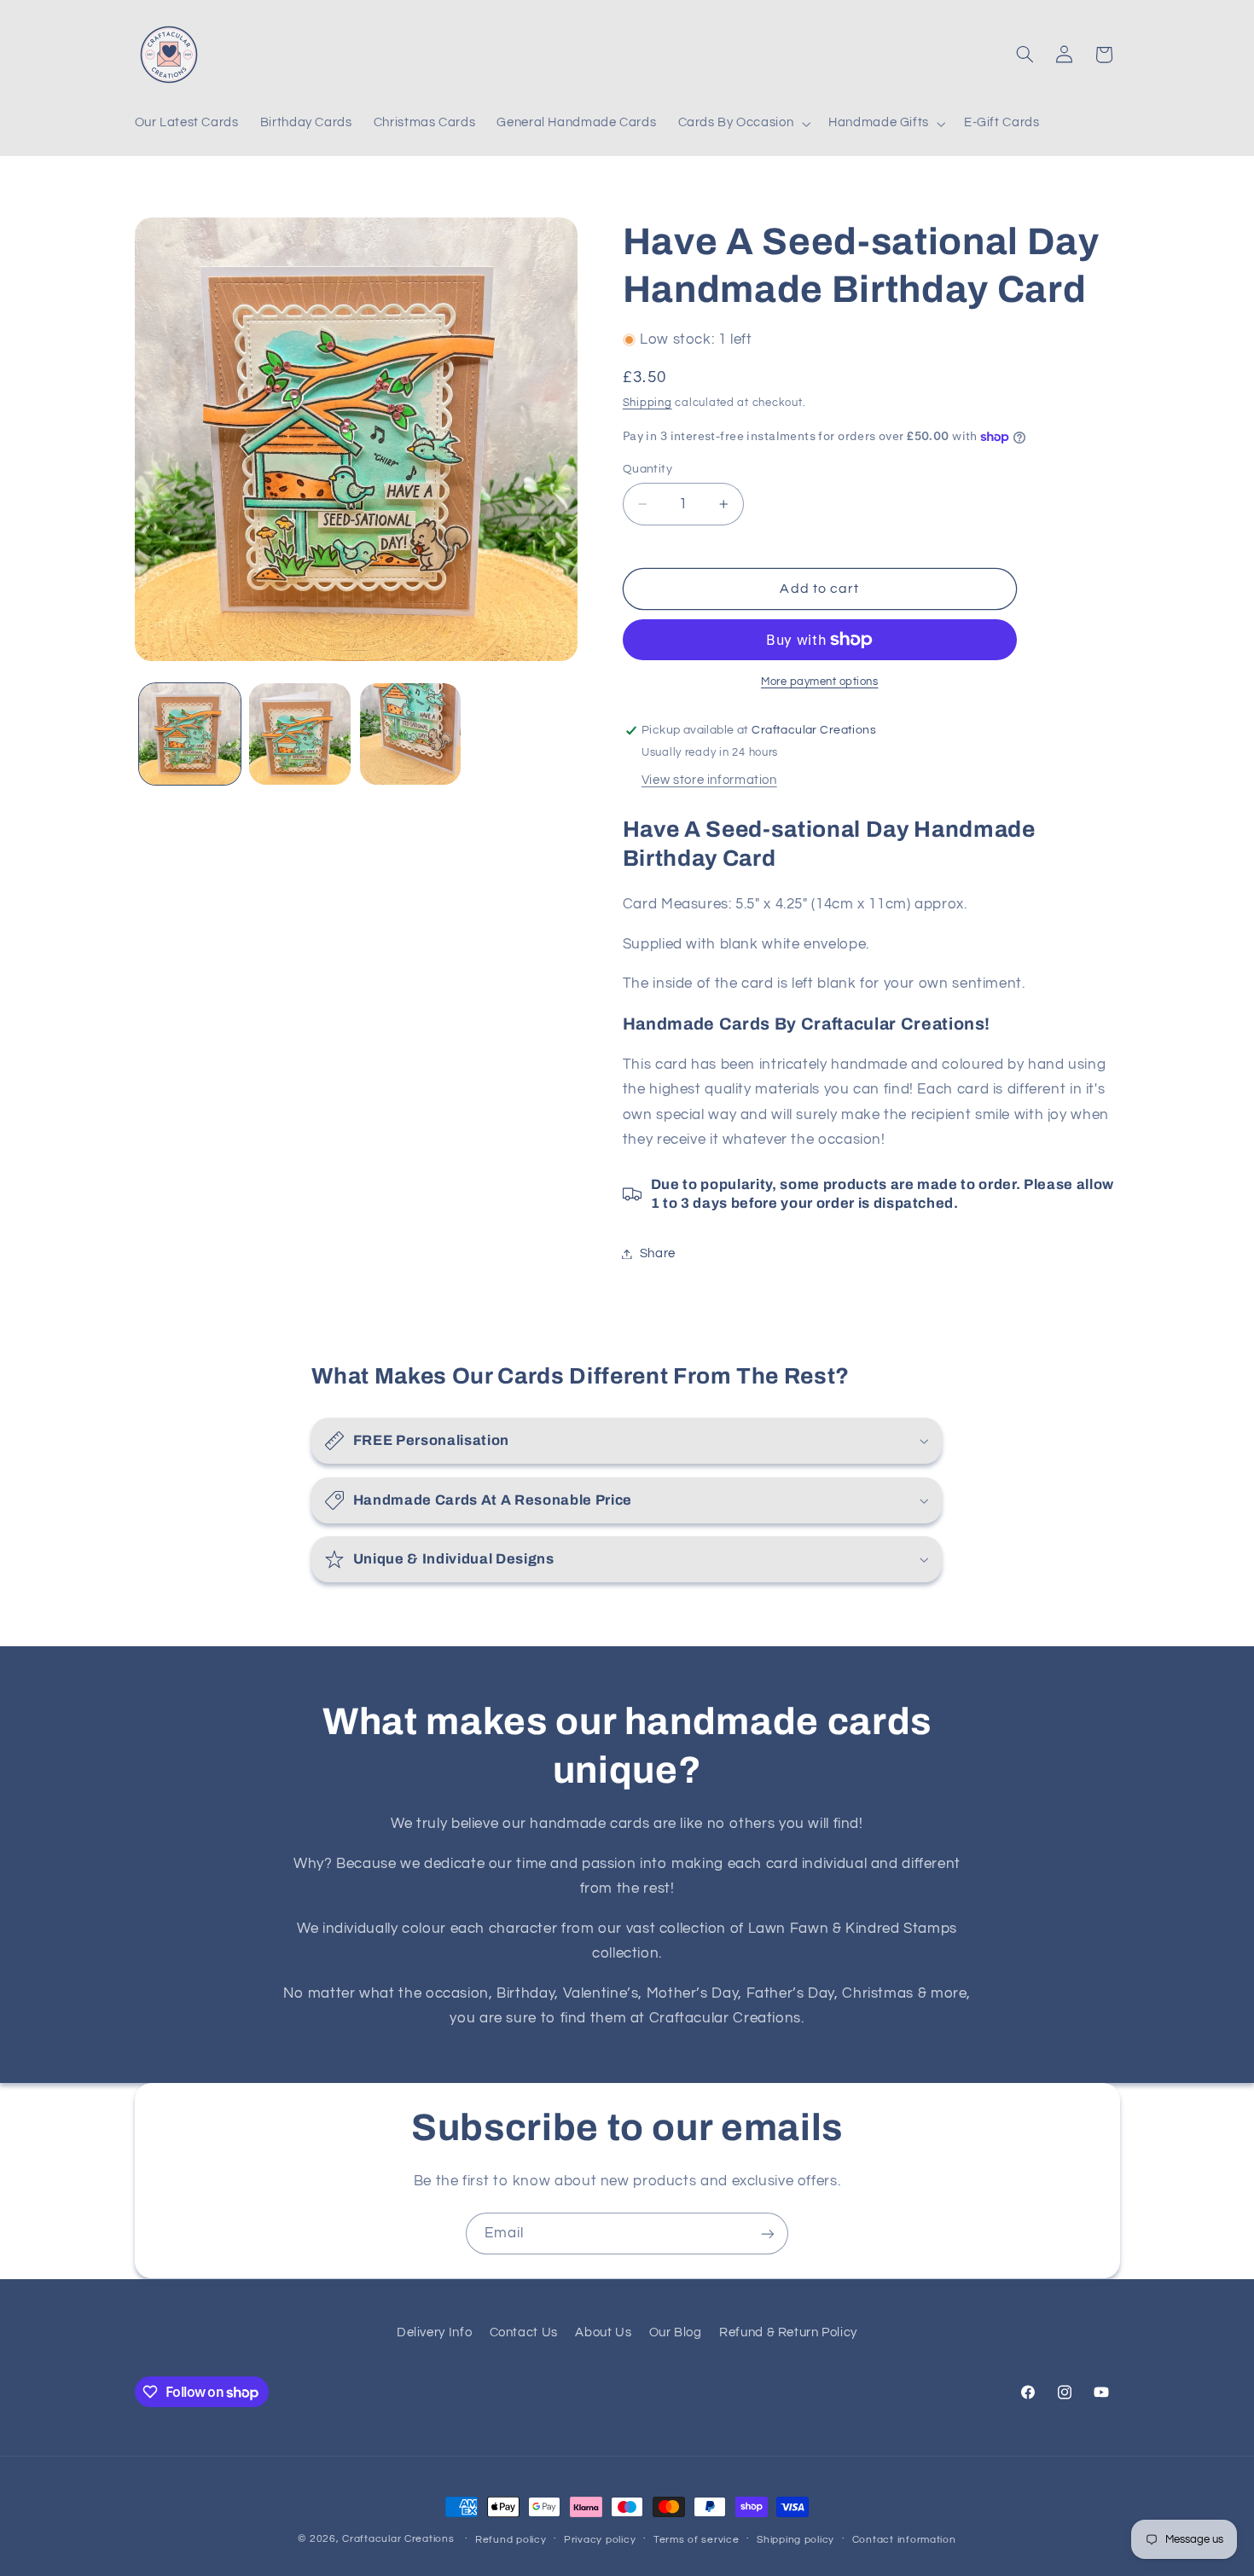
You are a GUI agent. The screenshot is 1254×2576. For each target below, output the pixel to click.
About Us (603, 2332)
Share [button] (658, 1253)
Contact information (904, 2540)
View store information (709, 780)
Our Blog (676, 2332)
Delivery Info (434, 2332)
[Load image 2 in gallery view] (300, 734)
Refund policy (511, 2540)
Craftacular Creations (398, 2539)
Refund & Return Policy (788, 2332)
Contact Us (524, 2332)
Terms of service (697, 2540)
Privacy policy (600, 2540)
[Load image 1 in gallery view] (190, 734)
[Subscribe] (768, 2234)
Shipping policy (795, 2540)
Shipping (647, 403)
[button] (743, 124)
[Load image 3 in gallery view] (411, 734)
